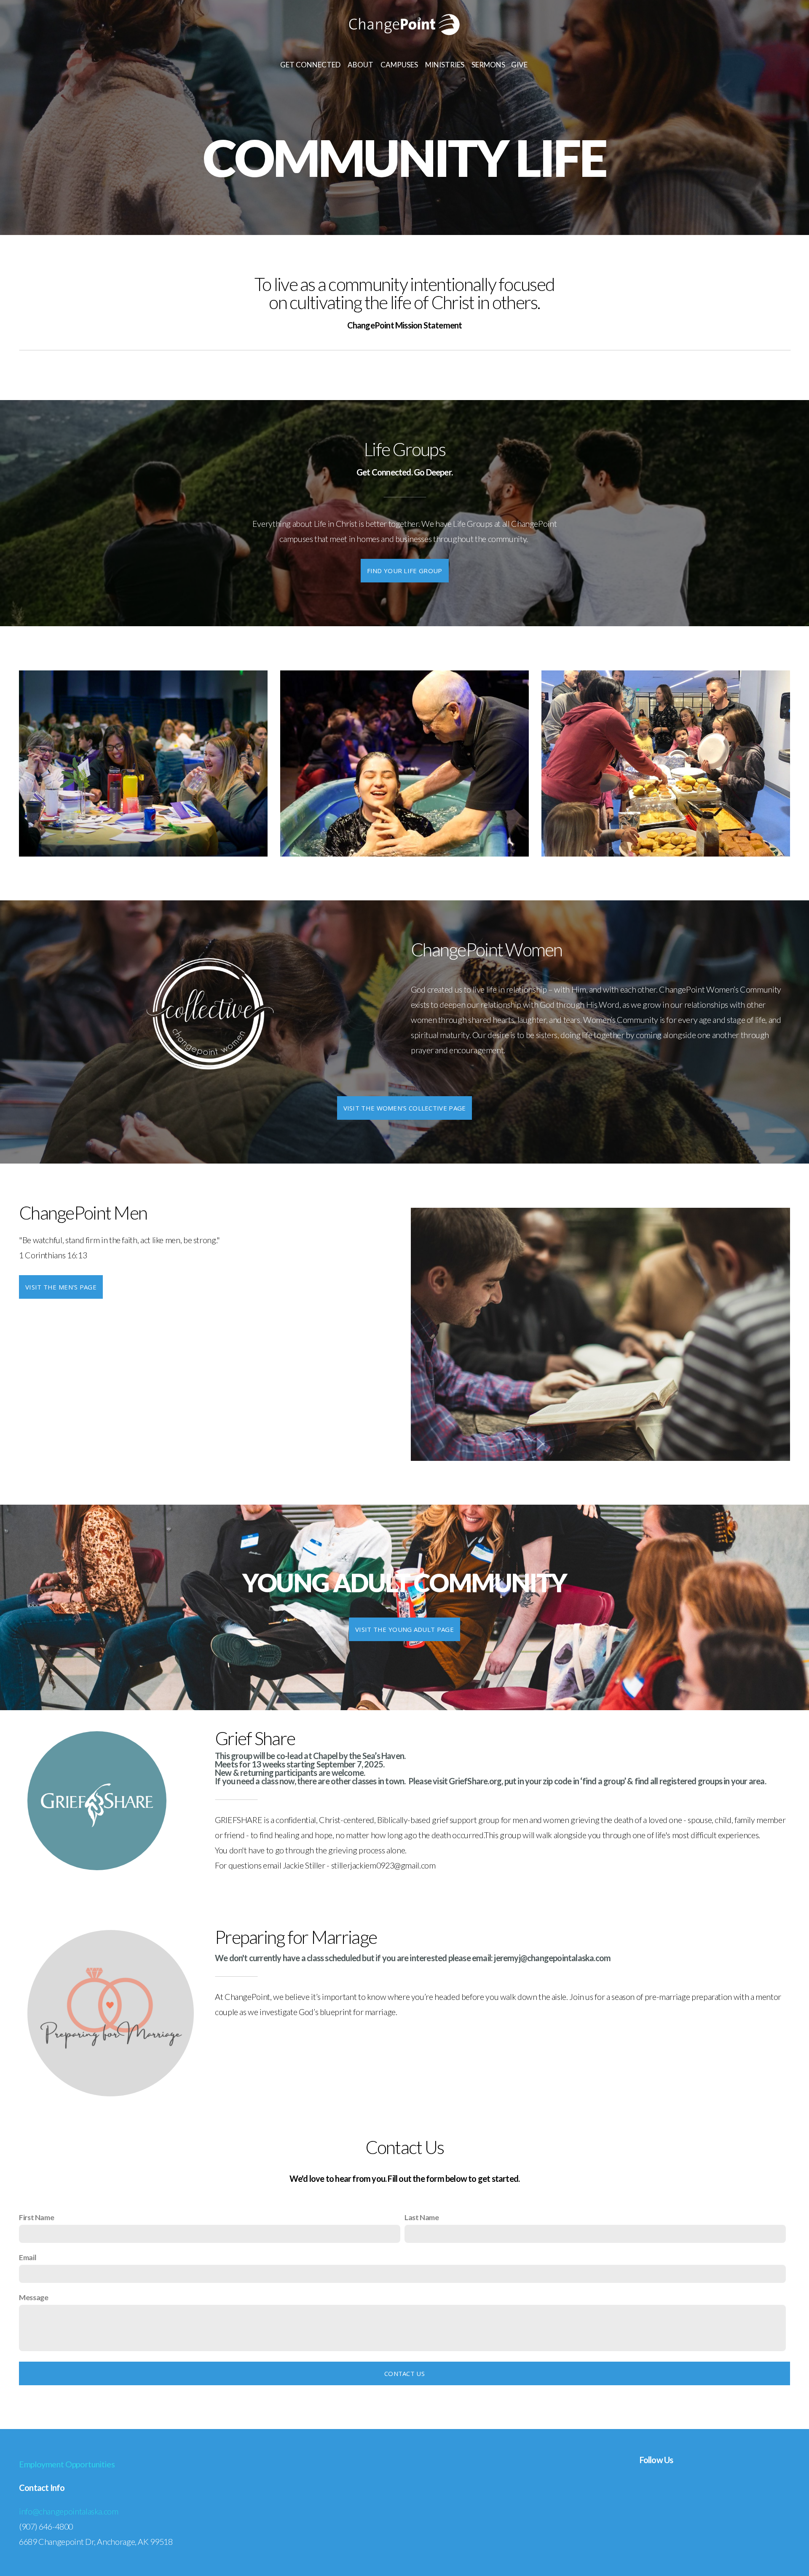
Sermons (488, 65)
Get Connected (311, 65)
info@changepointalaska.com (69, 2511)
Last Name (422, 2217)
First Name (36, 2217)
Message (33, 2297)
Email (28, 2257)
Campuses (400, 65)
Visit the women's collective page (405, 1108)
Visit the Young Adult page (404, 1629)
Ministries (445, 65)
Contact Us (404, 2373)
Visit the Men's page (61, 1287)
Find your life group (405, 571)
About (361, 65)
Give (520, 65)
